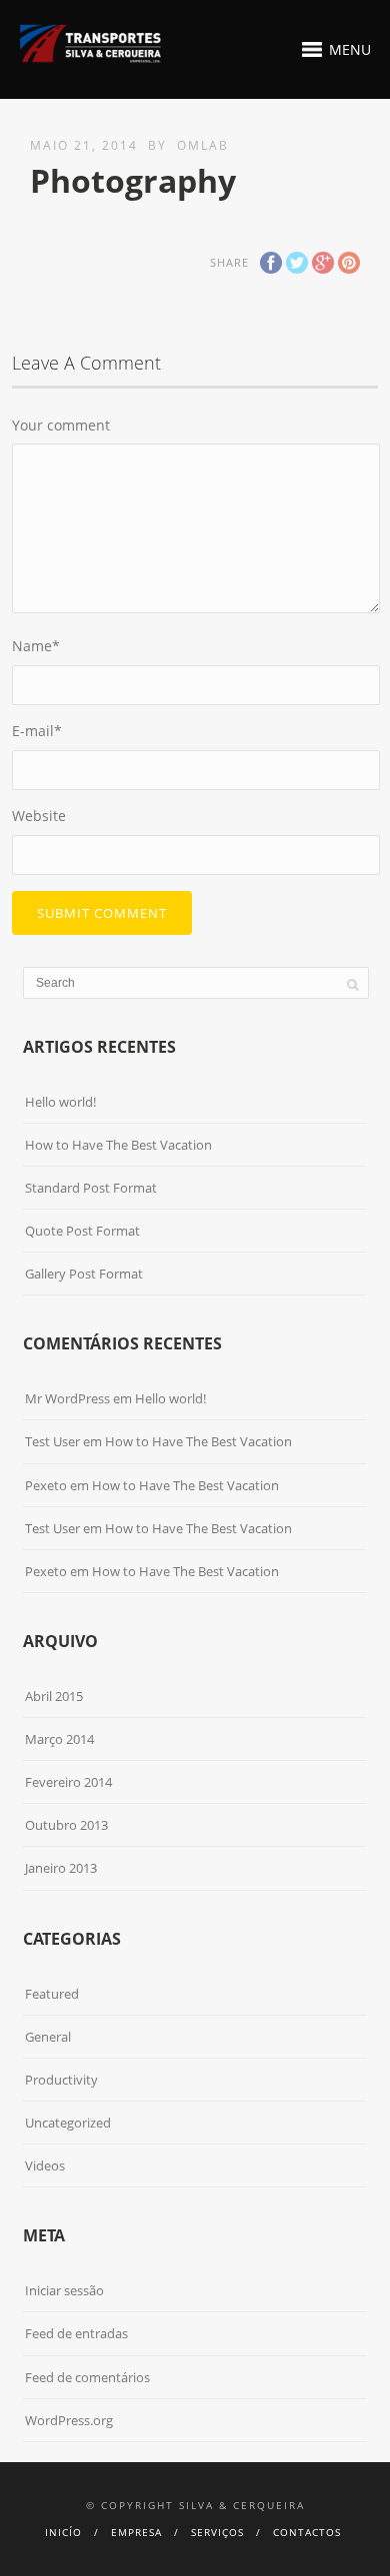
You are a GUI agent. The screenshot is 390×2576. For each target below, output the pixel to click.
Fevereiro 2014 (68, 1782)
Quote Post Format (82, 1231)
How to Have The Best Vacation (118, 1145)
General (48, 2037)
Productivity (61, 2080)
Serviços (217, 2532)
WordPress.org (69, 2420)
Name (36, 646)
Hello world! (60, 1102)
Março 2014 (59, 1739)
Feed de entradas (76, 2333)
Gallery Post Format (84, 1274)
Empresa (136, 2532)
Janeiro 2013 (61, 1868)
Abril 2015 (54, 1696)
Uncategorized (68, 2123)
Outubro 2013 (66, 1825)
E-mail (37, 731)
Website (39, 816)
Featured (52, 1994)
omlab (203, 145)
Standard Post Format (91, 1188)
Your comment (61, 425)
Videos (45, 2165)
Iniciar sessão (64, 2290)
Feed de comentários (87, 2377)
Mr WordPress (67, 1398)
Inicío (63, 2532)
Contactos (307, 2532)
